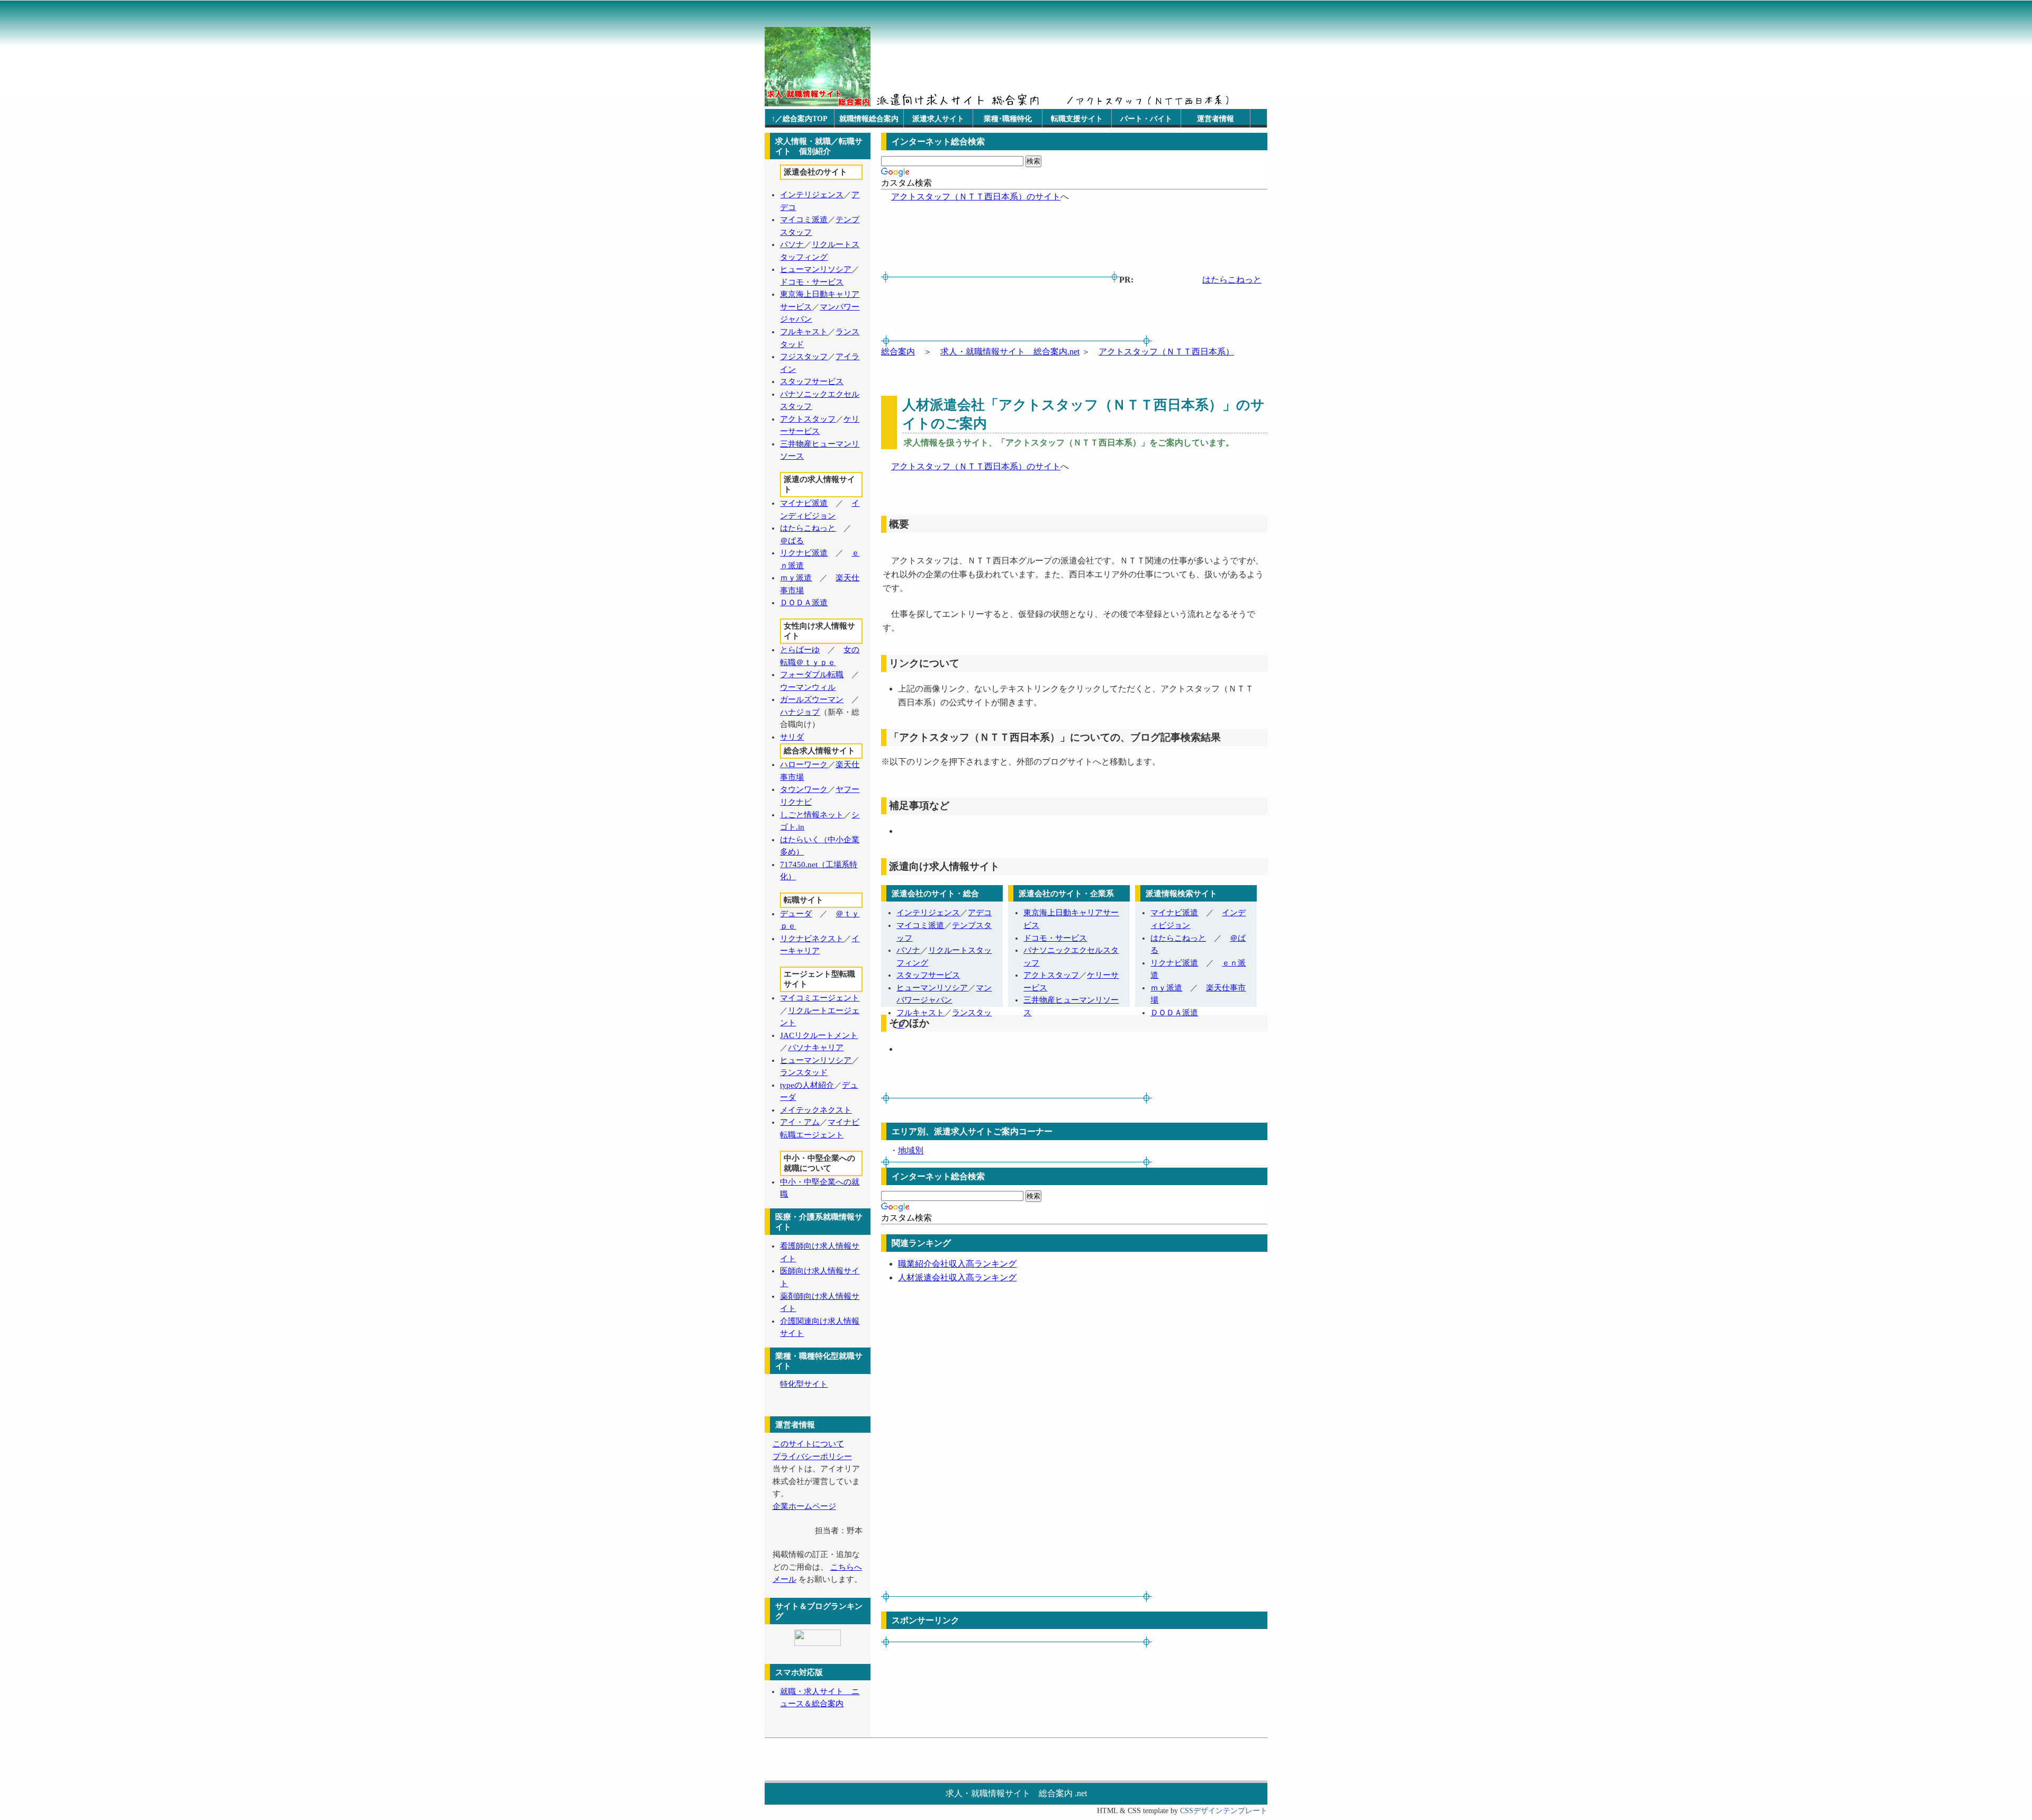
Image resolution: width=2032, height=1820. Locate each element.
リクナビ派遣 (1174, 963)
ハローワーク (804, 765)
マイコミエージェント (820, 998)
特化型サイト (804, 1384)
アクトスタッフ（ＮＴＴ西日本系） (1166, 352)
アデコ (980, 913)
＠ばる (792, 541)
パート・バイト (1146, 119)
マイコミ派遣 (920, 925)
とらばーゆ (800, 650)
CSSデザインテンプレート (1224, 1811)
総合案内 (898, 352)
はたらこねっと (1232, 280)
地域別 (911, 1150)
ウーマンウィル (808, 687)
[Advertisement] (914, 311)
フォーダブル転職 (812, 675)
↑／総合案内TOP (800, 119)
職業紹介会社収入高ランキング (957, 1264)
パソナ (908, 950)
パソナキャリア (816, 1048)
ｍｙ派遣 (1166, 988)
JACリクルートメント (819, 1035)
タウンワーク (804, 789)
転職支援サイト (1077, 119)
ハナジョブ (800, 712)
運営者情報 (1215, 119)
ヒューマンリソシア (932, 988)
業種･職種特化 (1008, 119)
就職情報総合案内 (869, 119)
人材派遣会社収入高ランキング (957, 1277)
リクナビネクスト (812, 939)
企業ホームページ (804, 1506)
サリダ (792, 737)
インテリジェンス (928, 913)
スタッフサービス (928, 975)
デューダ (796, 914)
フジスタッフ (804, 357)
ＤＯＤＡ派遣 (1174, 1013)
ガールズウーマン (812, 699)
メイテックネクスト (816, 1110)
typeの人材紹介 (807, 1085)
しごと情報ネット (812, 815)
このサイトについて (808, 1444)
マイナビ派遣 (1174, 913)
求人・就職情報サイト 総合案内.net (1010, 352)
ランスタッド (804, 1072)
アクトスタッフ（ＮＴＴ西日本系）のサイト (976, 197)
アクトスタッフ (1051, 975)
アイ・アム (800, 1122)
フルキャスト (920, 1013)
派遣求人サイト (938, 119)
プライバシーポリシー (812, 1457)
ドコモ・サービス (1055, 938)
